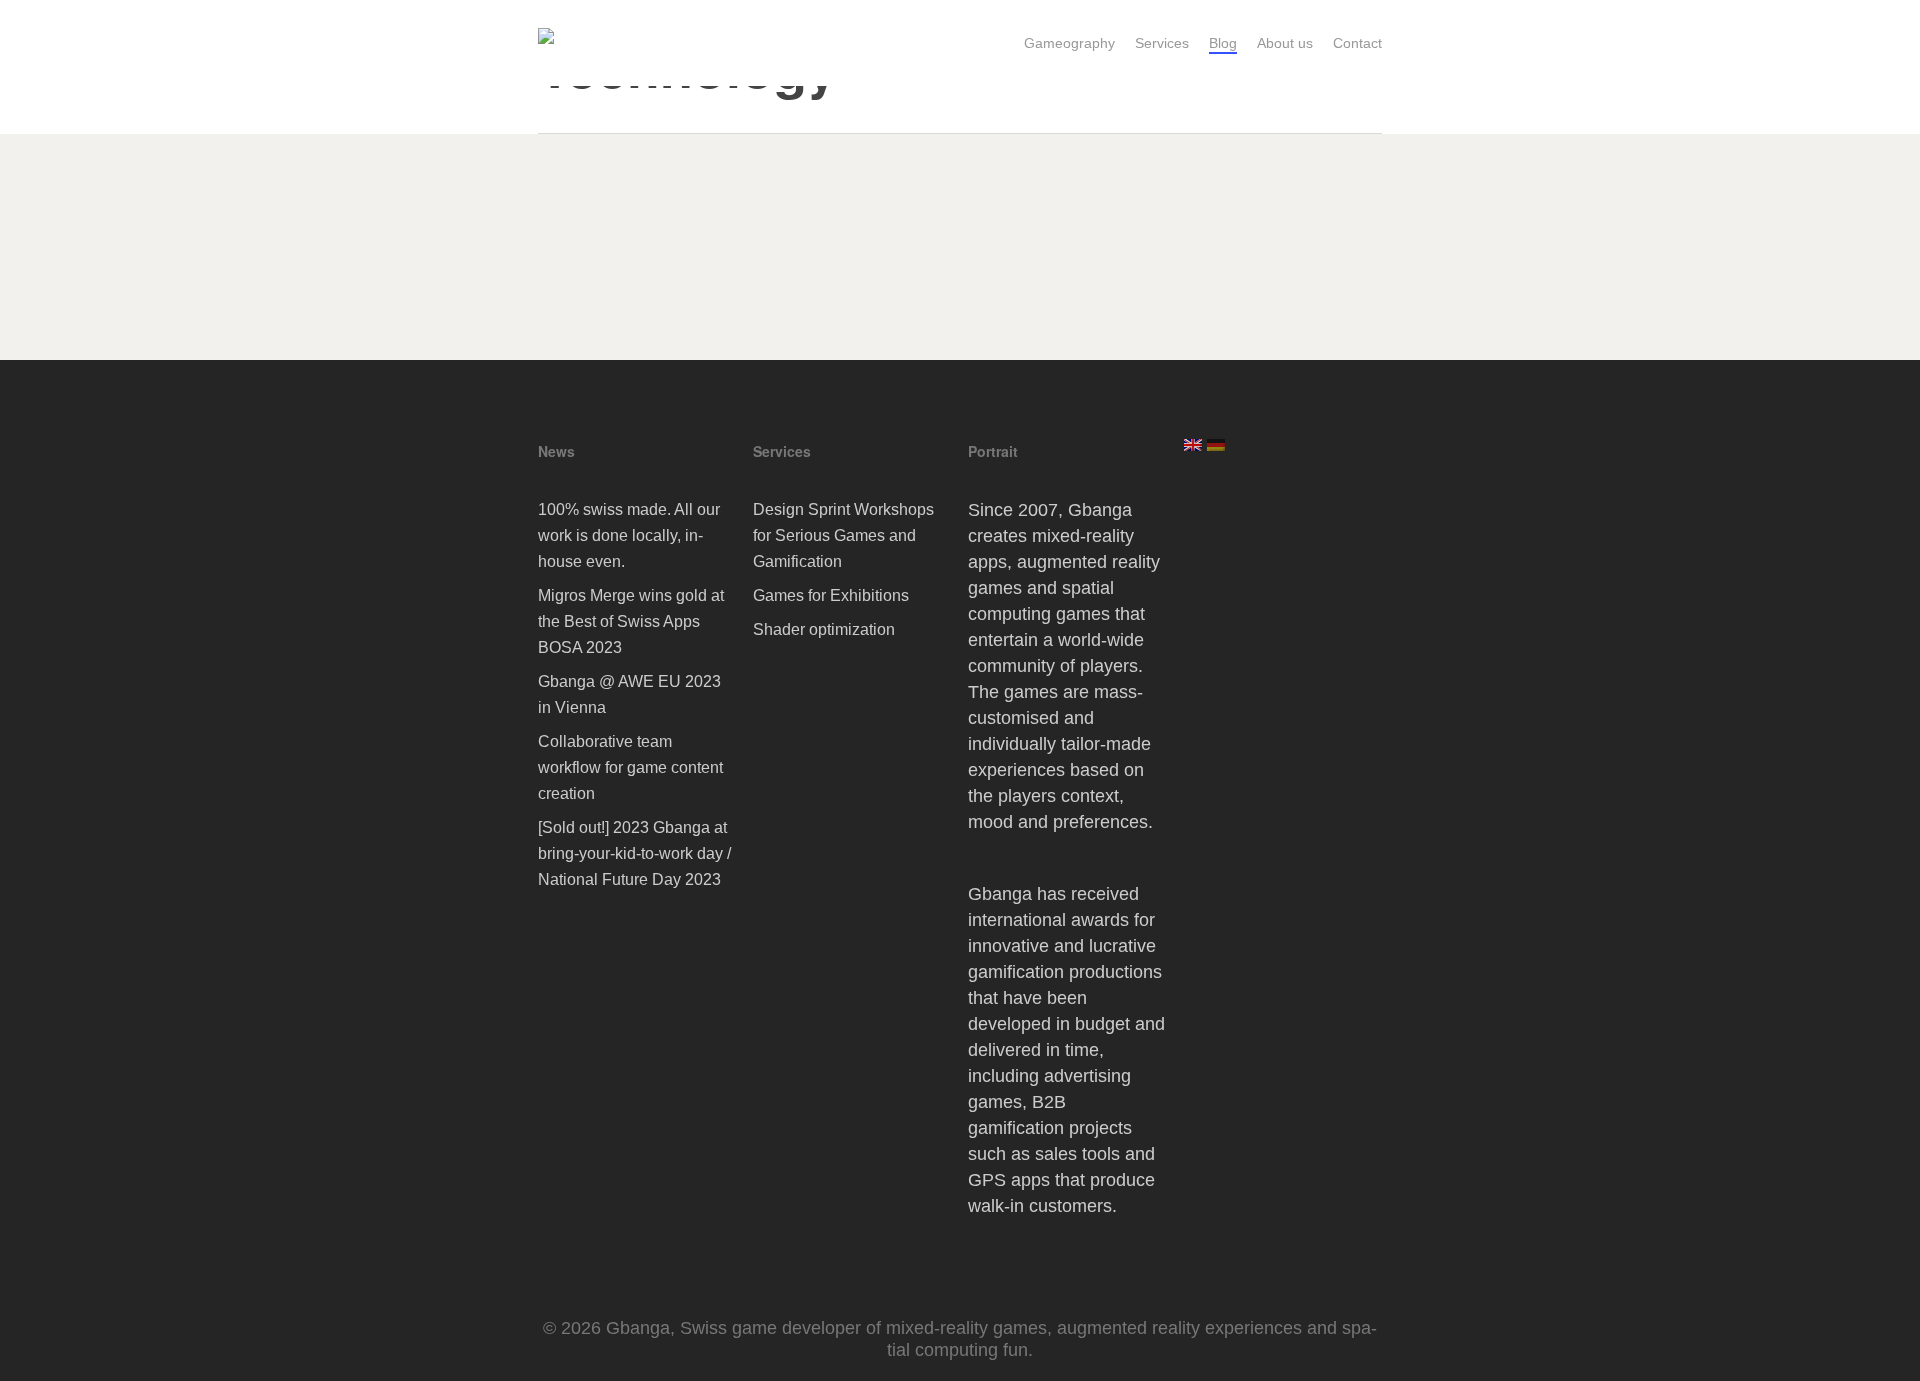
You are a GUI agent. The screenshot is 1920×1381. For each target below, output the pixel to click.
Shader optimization (824, 629)
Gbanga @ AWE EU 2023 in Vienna (629, 694)
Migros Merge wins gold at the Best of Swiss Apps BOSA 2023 (631, 621)
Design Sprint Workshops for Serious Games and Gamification (843, 535)
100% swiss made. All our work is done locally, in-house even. (629, 535)
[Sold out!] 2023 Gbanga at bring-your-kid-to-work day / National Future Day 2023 (634, 853)
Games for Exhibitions (831, 595)
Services (782, 451)
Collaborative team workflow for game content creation (630, 767)
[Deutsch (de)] (1216, 452)
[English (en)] (1193, 452)
